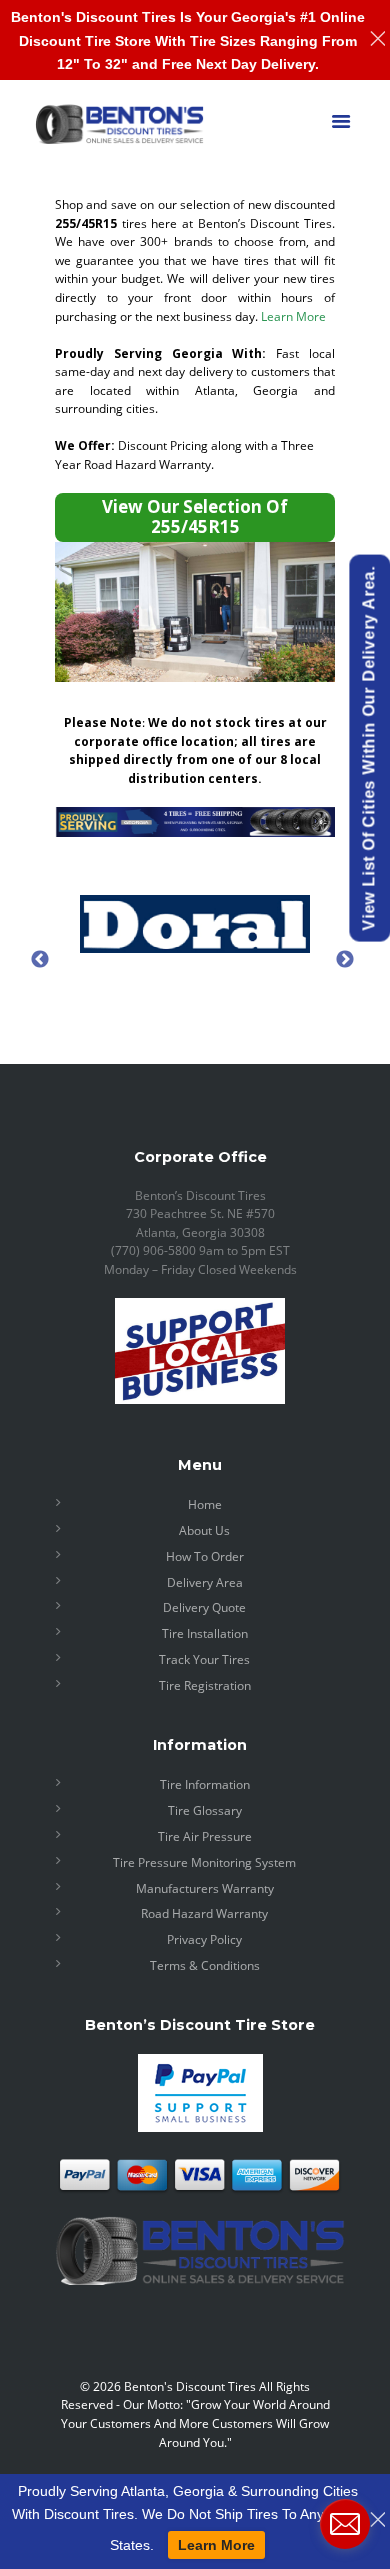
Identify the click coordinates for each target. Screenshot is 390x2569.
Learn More (293, 316)
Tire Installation (205, 1633)
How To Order (205, 1556)
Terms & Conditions (205, 1965)
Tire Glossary (205, 1810)
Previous (40, 959)
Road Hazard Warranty (204, 1913)
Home (205, 1504)
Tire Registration (205, 1685)
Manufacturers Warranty (205, 1888)
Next (345, 959)
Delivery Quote (204, 1607)
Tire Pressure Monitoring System (204, 1862)
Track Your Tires (204, 1659)
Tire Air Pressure (205, 1836)
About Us (204, 1530)
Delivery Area (205, 1582)
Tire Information (205, 1784)
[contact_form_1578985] (345, 2524)
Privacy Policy (204, 1939)
